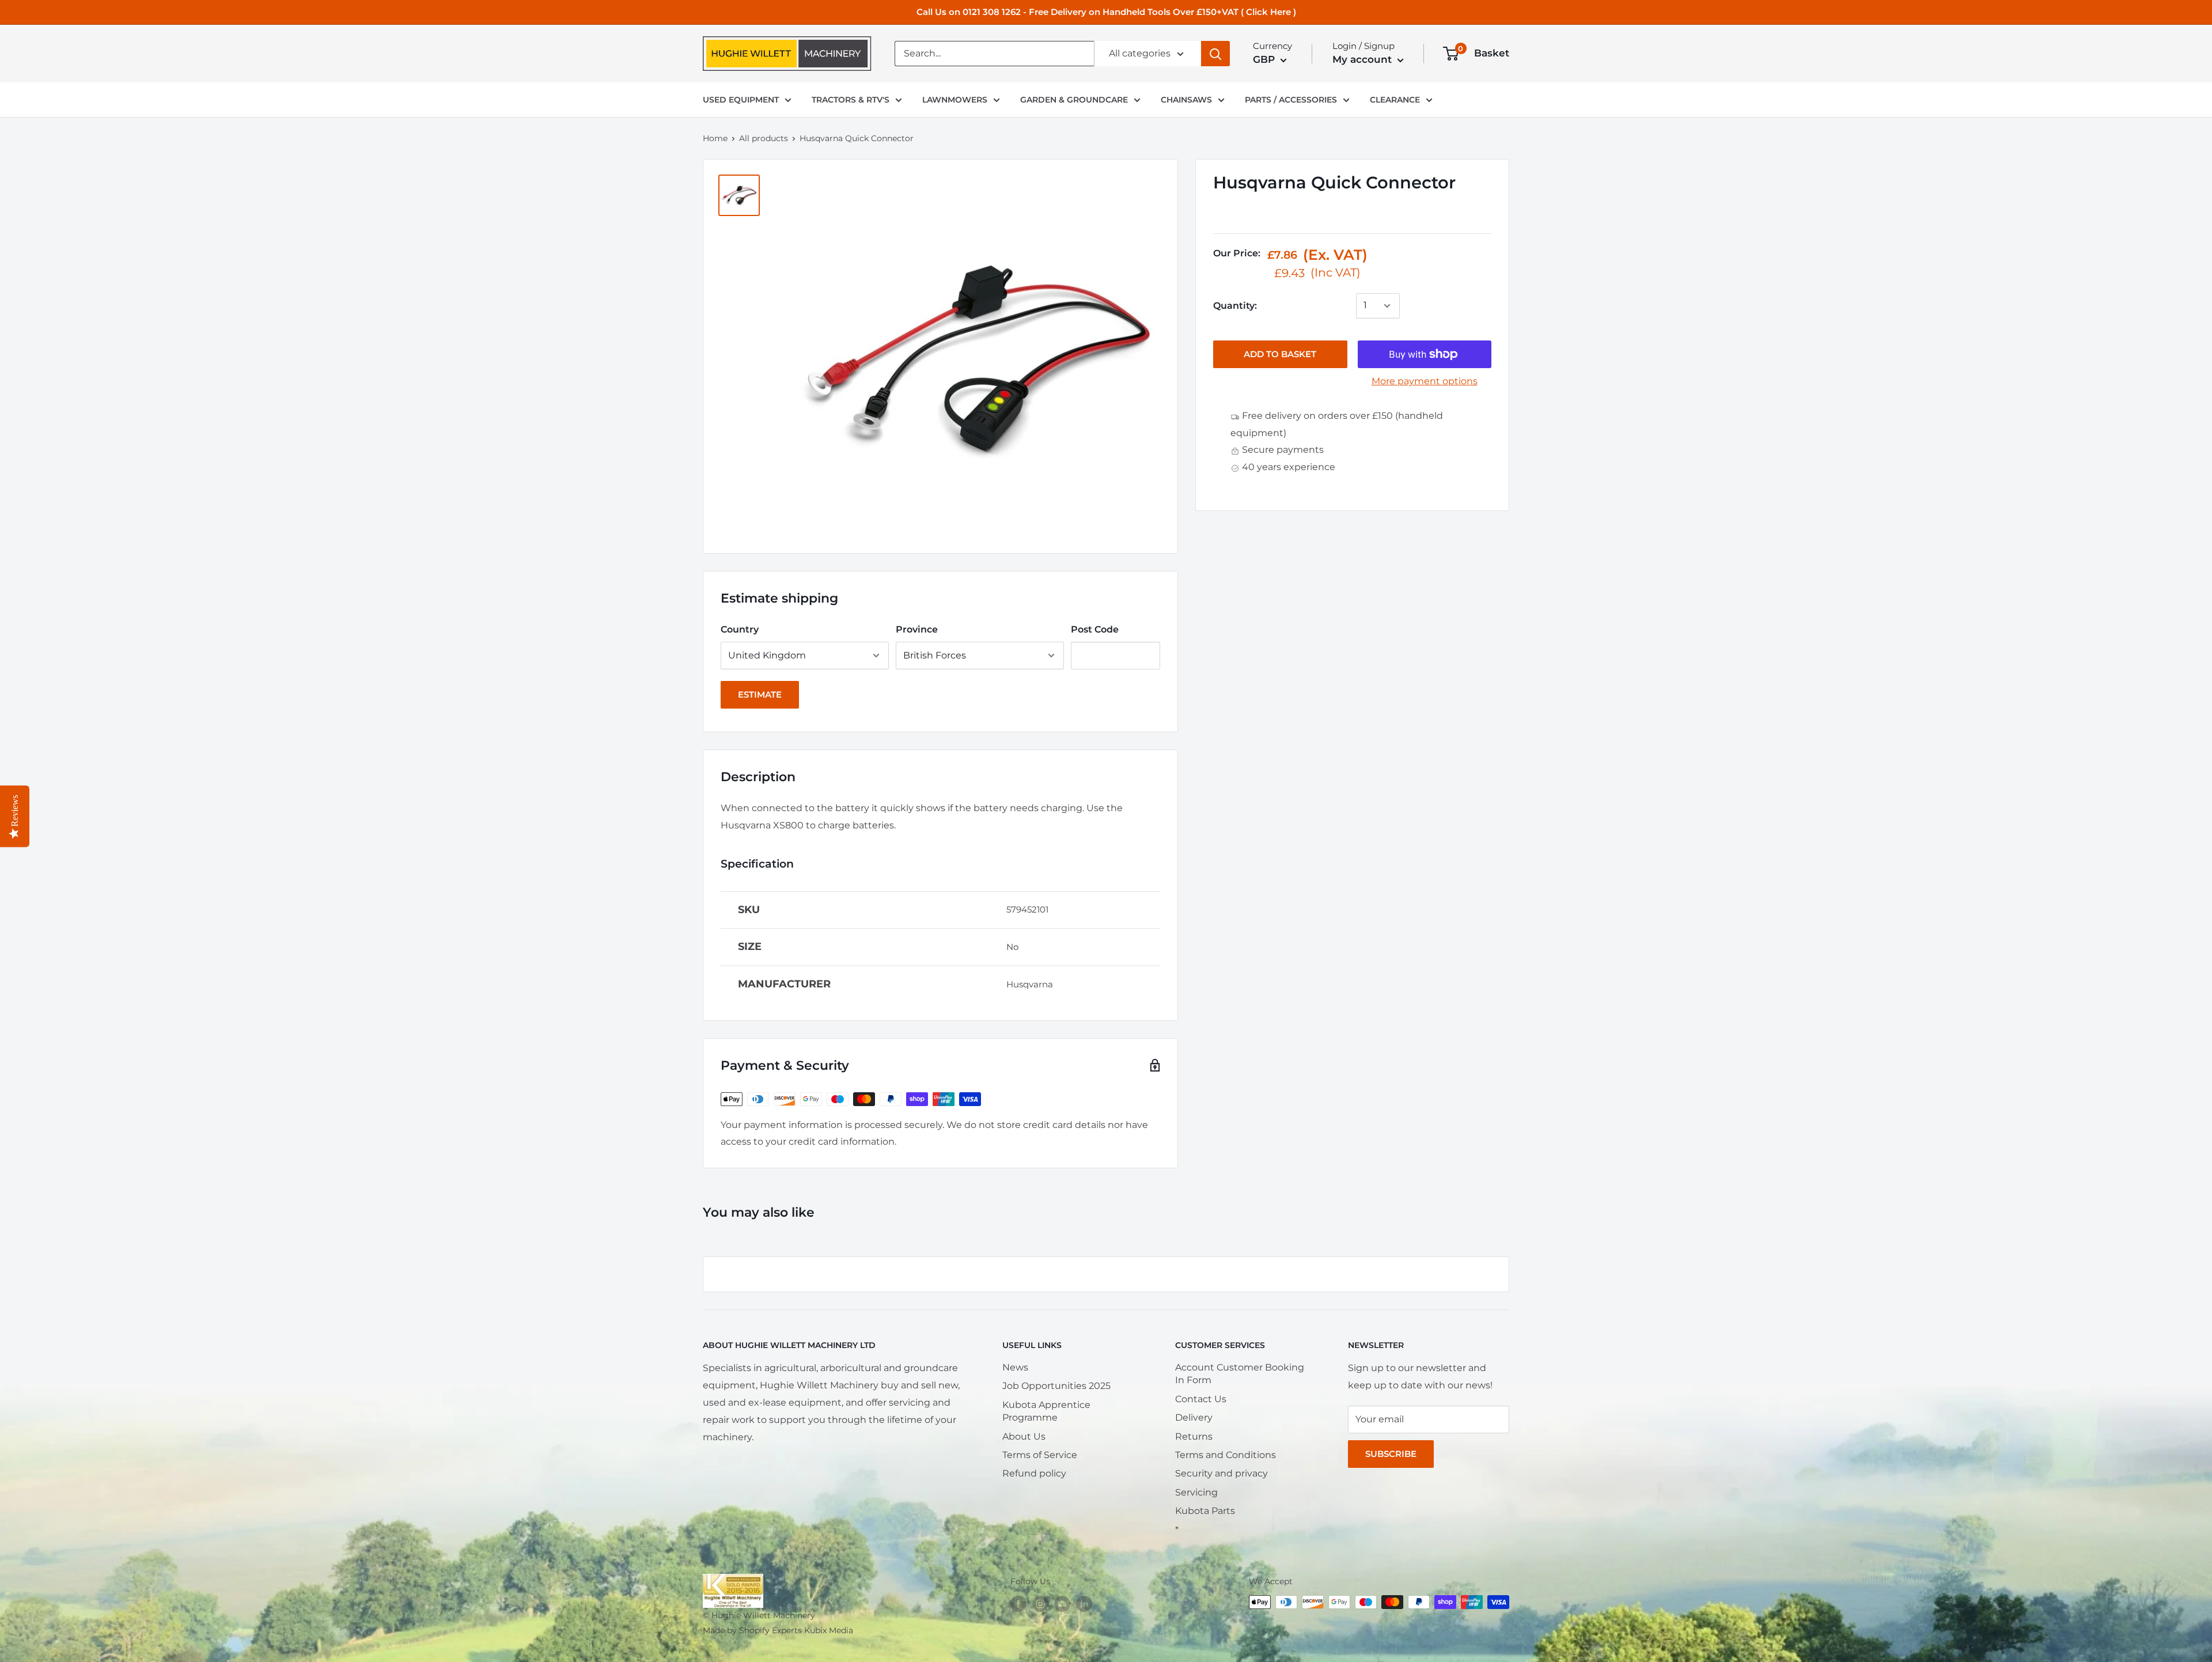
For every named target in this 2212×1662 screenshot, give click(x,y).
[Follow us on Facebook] (1018, 1603)
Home (715, 138)
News (1015, 1367)
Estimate (760, 694)
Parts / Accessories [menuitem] (1291, 100)
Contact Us (1201, 1399)
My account (1363, 59)
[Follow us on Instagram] (1040, 1603)
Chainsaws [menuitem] (1186, 100)
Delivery (1194, 1417)
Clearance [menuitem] (1395, 100)
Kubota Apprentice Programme (1046, 1411)
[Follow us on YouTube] (1062, 1603)
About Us (1024, 1436)
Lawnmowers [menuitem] (955, 100)
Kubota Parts (1205, 1511)
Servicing (1196, 1492)
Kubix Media (829, 1630)
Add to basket (1280, 354)
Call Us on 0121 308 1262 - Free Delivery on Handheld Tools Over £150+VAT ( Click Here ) (1106, 12)
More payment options (1425, 381)
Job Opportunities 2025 (1056, 1386)
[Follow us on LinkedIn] (1084, 1603)
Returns (1194, 1436)
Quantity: (1235, 306)
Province (917, 629)
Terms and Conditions (1226, 1455)
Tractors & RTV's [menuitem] (851, 100)
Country (740, 629)
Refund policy (1034, 1473)
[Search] (1215, 54)
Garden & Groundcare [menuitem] (1074, 100)
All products (764, 138)
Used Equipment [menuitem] (741, 100)
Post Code (1095, 629)
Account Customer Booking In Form (1240, 1374)
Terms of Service (1040, 1455)
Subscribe (1391, 1454)
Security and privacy (1221, 1473)
